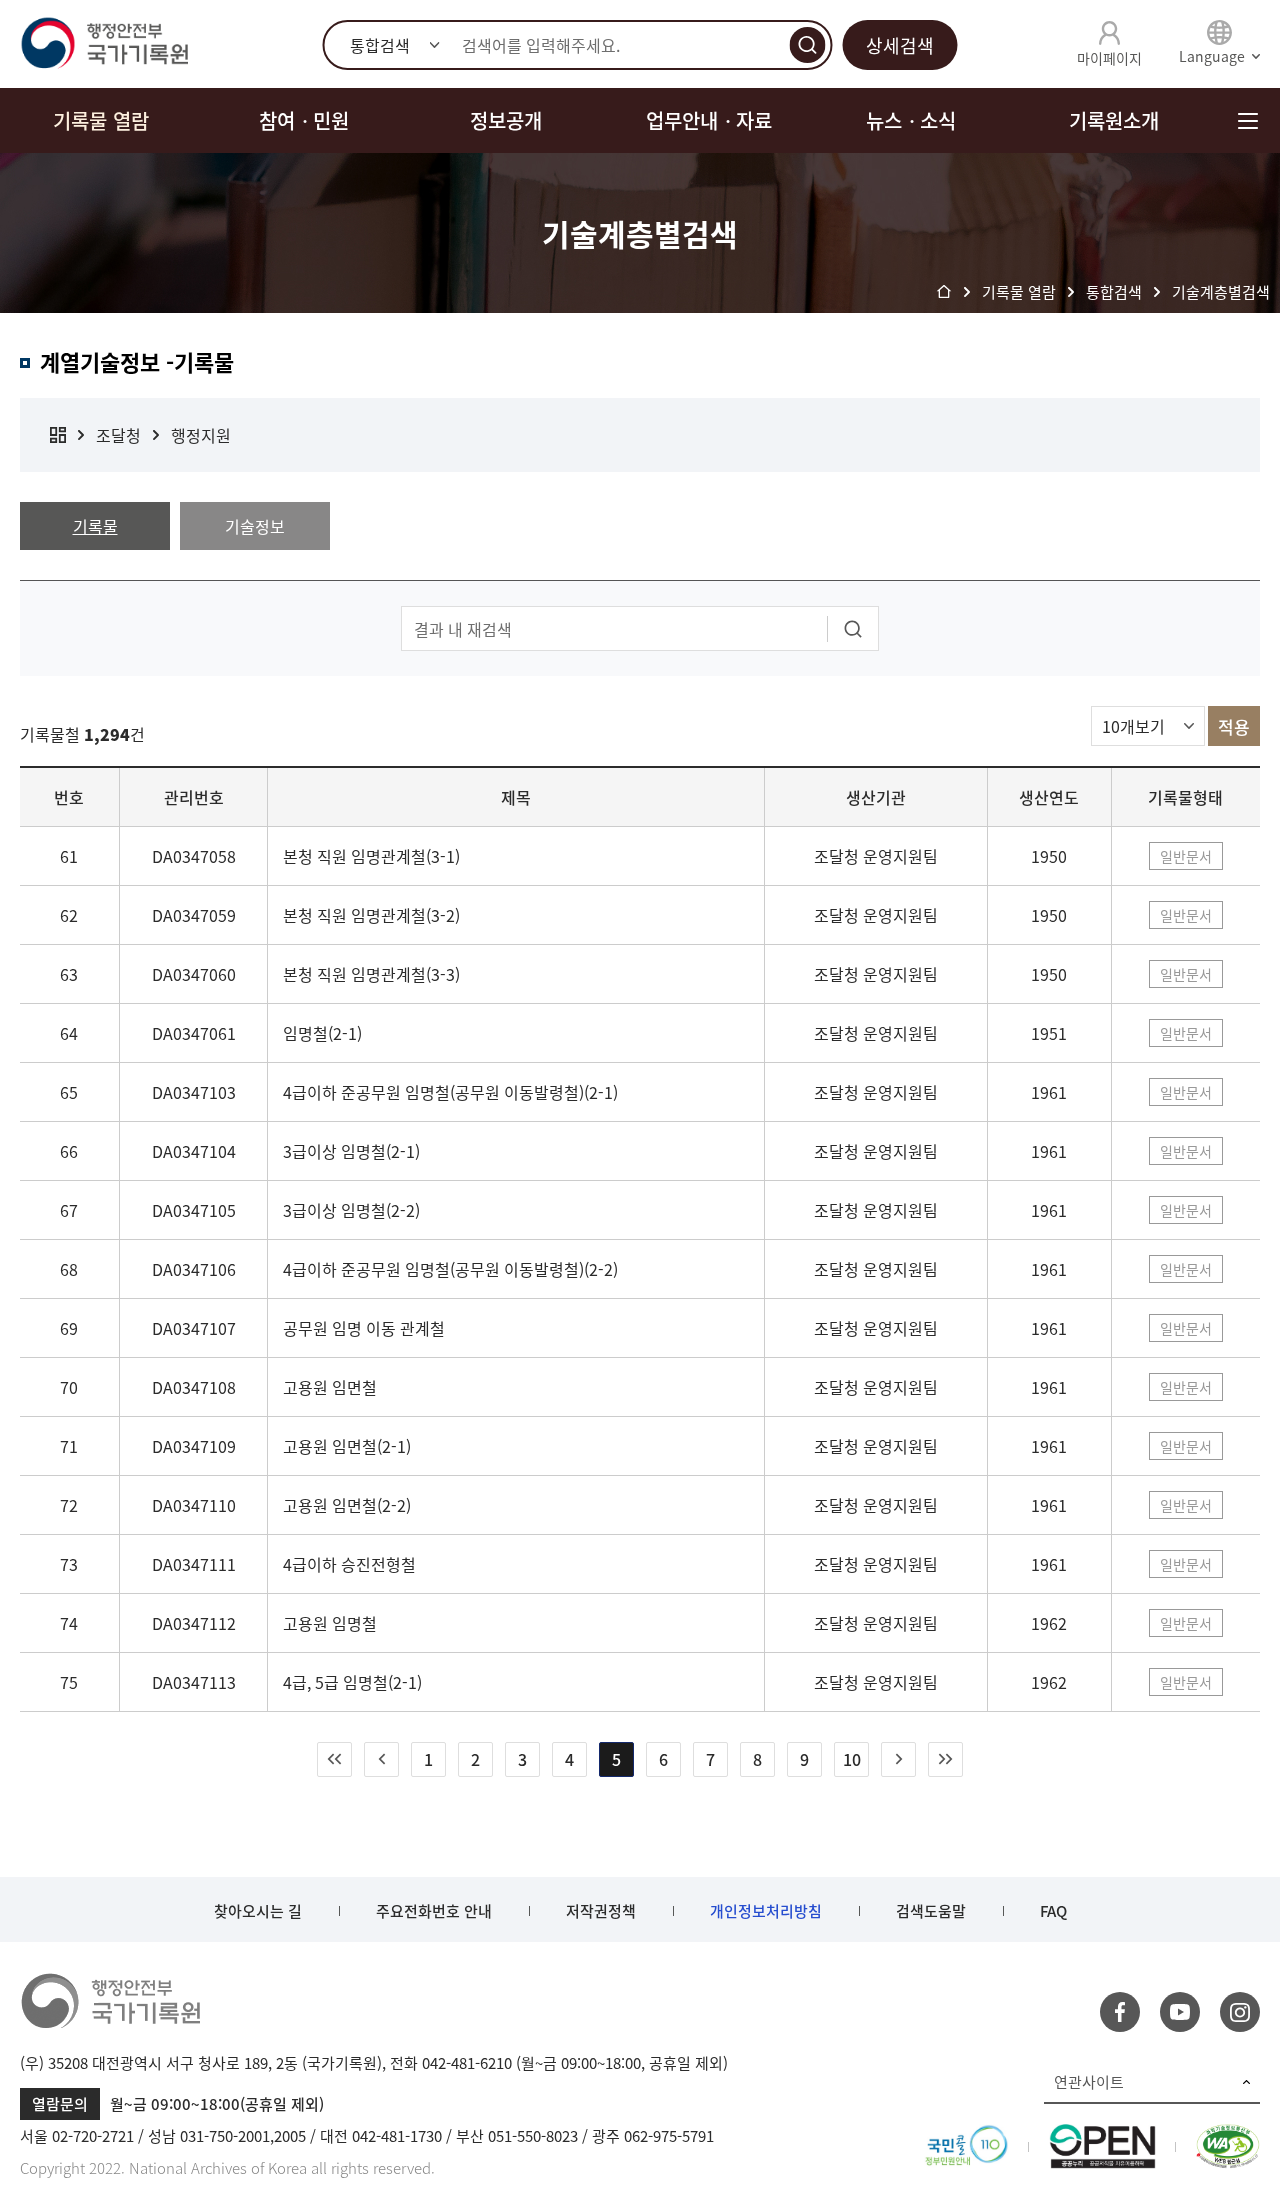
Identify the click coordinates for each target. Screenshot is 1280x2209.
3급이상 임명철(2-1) (351, 1151)
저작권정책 (601, 1911)
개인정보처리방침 (766, 1911)
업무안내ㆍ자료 (709, 120)
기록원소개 (1114, 120)
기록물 (95, 526)
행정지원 (201, 435)
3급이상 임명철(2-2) (351, 1210)
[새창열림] (966, 2136)
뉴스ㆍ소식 (911, 120)
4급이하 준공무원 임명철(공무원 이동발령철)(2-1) (450, 1092)
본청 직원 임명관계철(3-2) (371, 915)
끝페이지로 (945, 1759)
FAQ (1053, 1911)
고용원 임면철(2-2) (347, 1505)
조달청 (118, 435)
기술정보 (255, 526)
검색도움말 (931, 1911)
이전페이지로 (381, 1759)
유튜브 (1180, 2012)
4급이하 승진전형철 (349, 1564)
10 (852, 1759)
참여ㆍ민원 (304, 120)
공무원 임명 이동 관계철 (364, 1328)
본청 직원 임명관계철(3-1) (371, 856)
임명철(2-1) (322, 1033)
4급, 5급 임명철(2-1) (352, 1682)
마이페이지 (1109, 58)
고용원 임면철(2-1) (347, 1446)
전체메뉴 (1247, 120)
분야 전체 (58, 435)
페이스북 (1120, 2012)
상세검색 (900, 45)
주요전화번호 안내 (434, 1911)
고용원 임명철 (330, 1623)
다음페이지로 (898, 1759)
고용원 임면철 (330, 1387)
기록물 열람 (101, 120)
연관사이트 (1089, 2082)
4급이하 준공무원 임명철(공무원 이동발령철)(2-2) (450, 1269)
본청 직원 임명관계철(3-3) (371, 974)
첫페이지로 (334, 1759)
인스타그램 (1240, 2012)
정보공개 (506, 120)
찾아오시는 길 (258, 1911)
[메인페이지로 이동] (104, 44)
